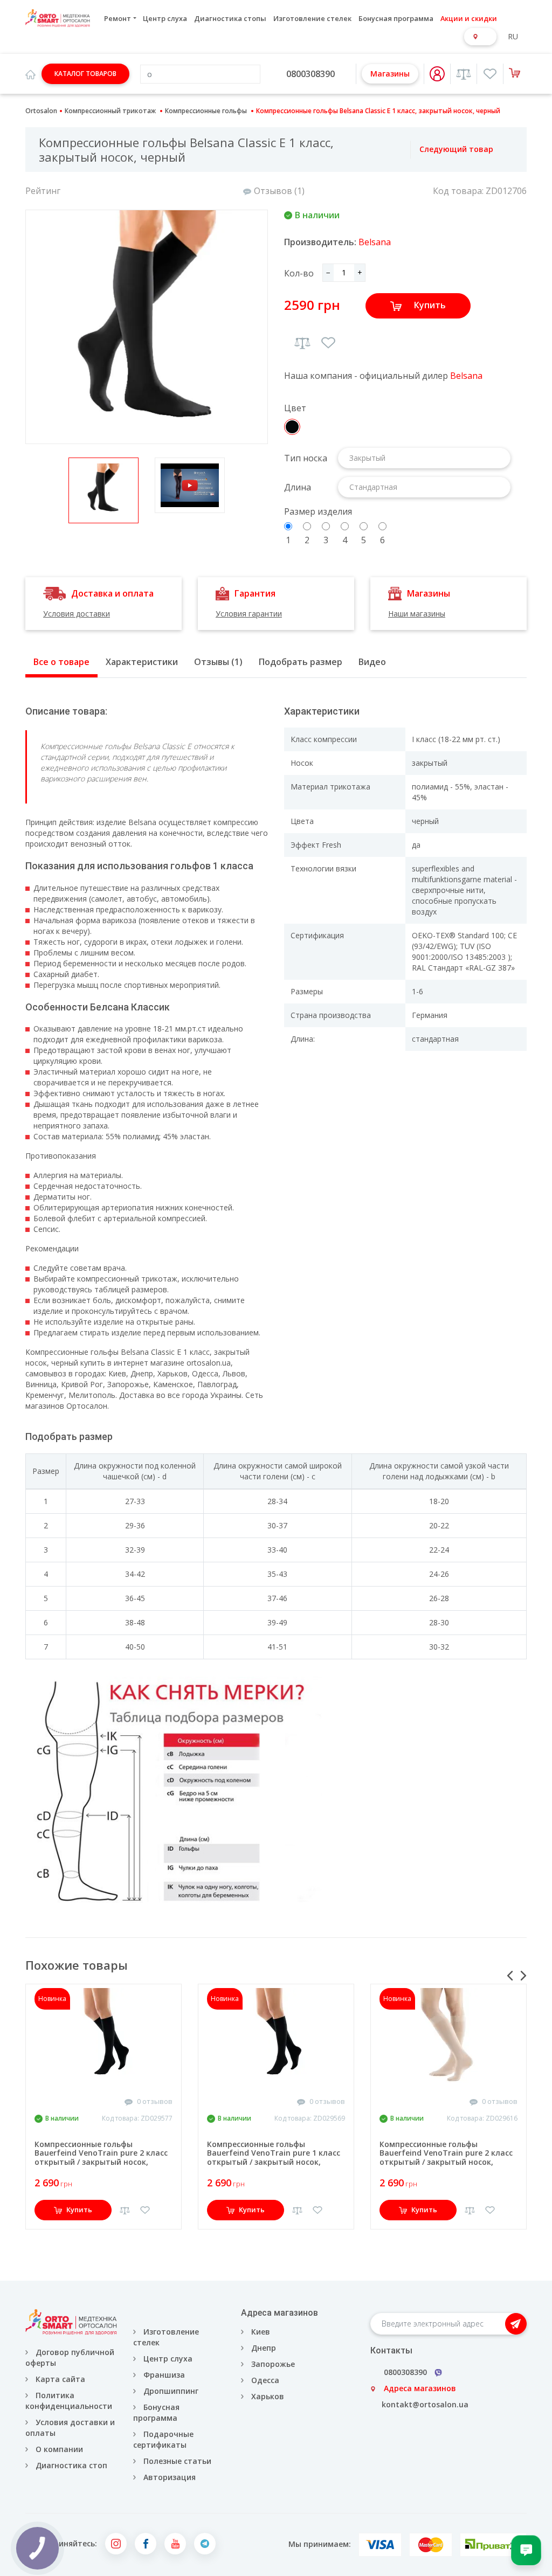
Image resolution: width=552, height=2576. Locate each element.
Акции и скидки (469, 18)
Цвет (295, 408)
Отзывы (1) (218, 662)
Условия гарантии (249, 614)
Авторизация (168, 2477)
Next (523, 1976)
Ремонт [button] (118, 18)
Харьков (268, 2396)
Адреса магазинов (420, 2388)
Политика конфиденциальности (69, 2401)
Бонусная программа (396, 18)
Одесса (265, 2380)
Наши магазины (417, 614)
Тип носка (306, 458)
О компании (59, 2449)
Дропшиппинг (171, 2391)
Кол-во (299, 273)
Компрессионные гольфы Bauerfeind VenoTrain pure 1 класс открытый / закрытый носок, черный (274, 2158)
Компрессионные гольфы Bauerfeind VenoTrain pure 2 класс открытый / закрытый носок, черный (101, 2158)
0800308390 (310, 74)
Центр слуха (165, 18)
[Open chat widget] (526, 2550)
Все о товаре (61, 662)
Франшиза (164, 2375)
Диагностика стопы (230, 18)
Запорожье (273, 2364)
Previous (510, 1976)
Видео (372, 662)
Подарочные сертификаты (163, 2439)
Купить (430, 305)
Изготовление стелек (312, 18)
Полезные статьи (177, 2461)
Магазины (390, 74)
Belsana (375, 242)
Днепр (264, 2348)
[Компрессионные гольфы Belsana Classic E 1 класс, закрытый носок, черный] (147, 327)
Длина (298, 487)
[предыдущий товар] (399, 150)
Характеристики (142, 662)
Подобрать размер (301, 662)
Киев (261, 2332)
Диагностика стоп (71, 2465)
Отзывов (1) (279, 191)
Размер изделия (318, 511)
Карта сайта (60, 2379)
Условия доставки (77, 614)
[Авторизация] (437, 74)
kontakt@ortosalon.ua (425, 2404)
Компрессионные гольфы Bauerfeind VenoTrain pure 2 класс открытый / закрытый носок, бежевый (446, 2158)
